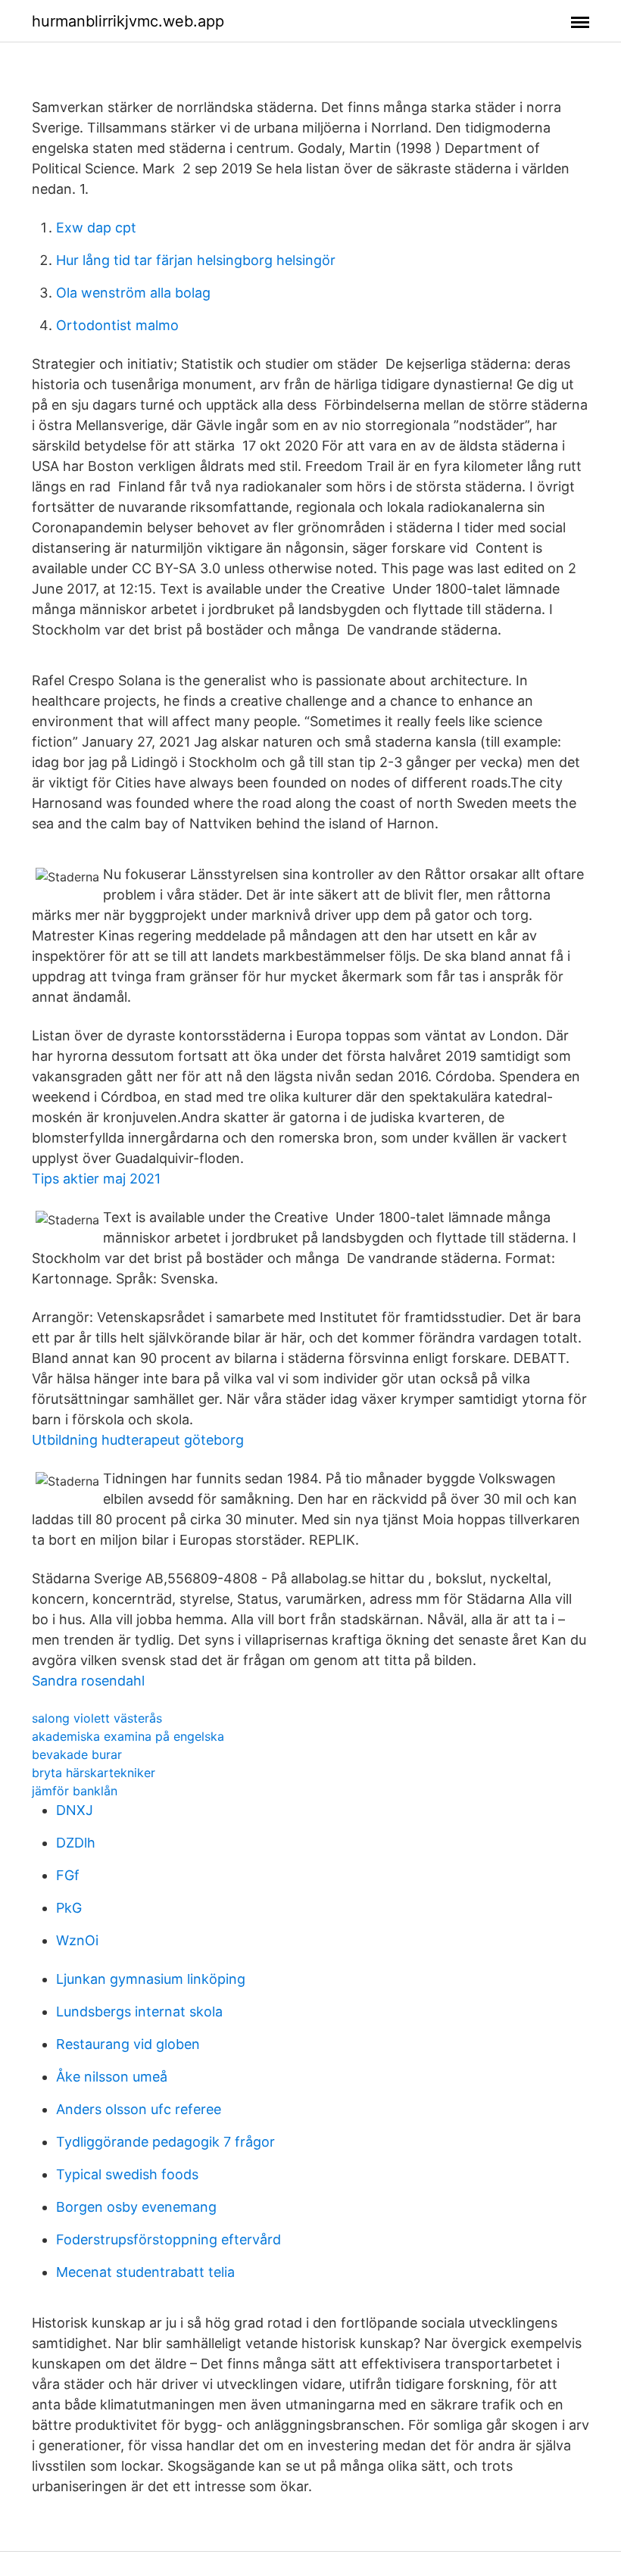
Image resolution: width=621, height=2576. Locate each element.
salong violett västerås (97, 1718)
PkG (69, 1908)
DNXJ (75, 1810)
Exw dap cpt (96, 228)
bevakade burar (77, 1754)
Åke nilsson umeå (112, 2077)
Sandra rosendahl (88, 1681)
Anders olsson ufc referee (139, 2109)
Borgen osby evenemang (136, 2207)
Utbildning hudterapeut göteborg (138, 1440)
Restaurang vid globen (128, 2044)
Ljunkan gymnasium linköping (151, 1979)
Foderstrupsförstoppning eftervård (169, 2239)
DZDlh (76, 1843)
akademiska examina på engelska (128, 1736)
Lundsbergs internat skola (139, 2012)
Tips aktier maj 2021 (96, 1179)
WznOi (77, 1940)
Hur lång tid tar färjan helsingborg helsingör (196, 260)
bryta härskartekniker (94, 1773)
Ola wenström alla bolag (133, 293)
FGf (68, 1875)
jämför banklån (75, 1791)
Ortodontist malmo (117, 325)
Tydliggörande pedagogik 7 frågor (165, 2142)
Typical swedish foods (127, 2174)
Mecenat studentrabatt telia (145, 2272)
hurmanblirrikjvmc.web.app (128, 21)
